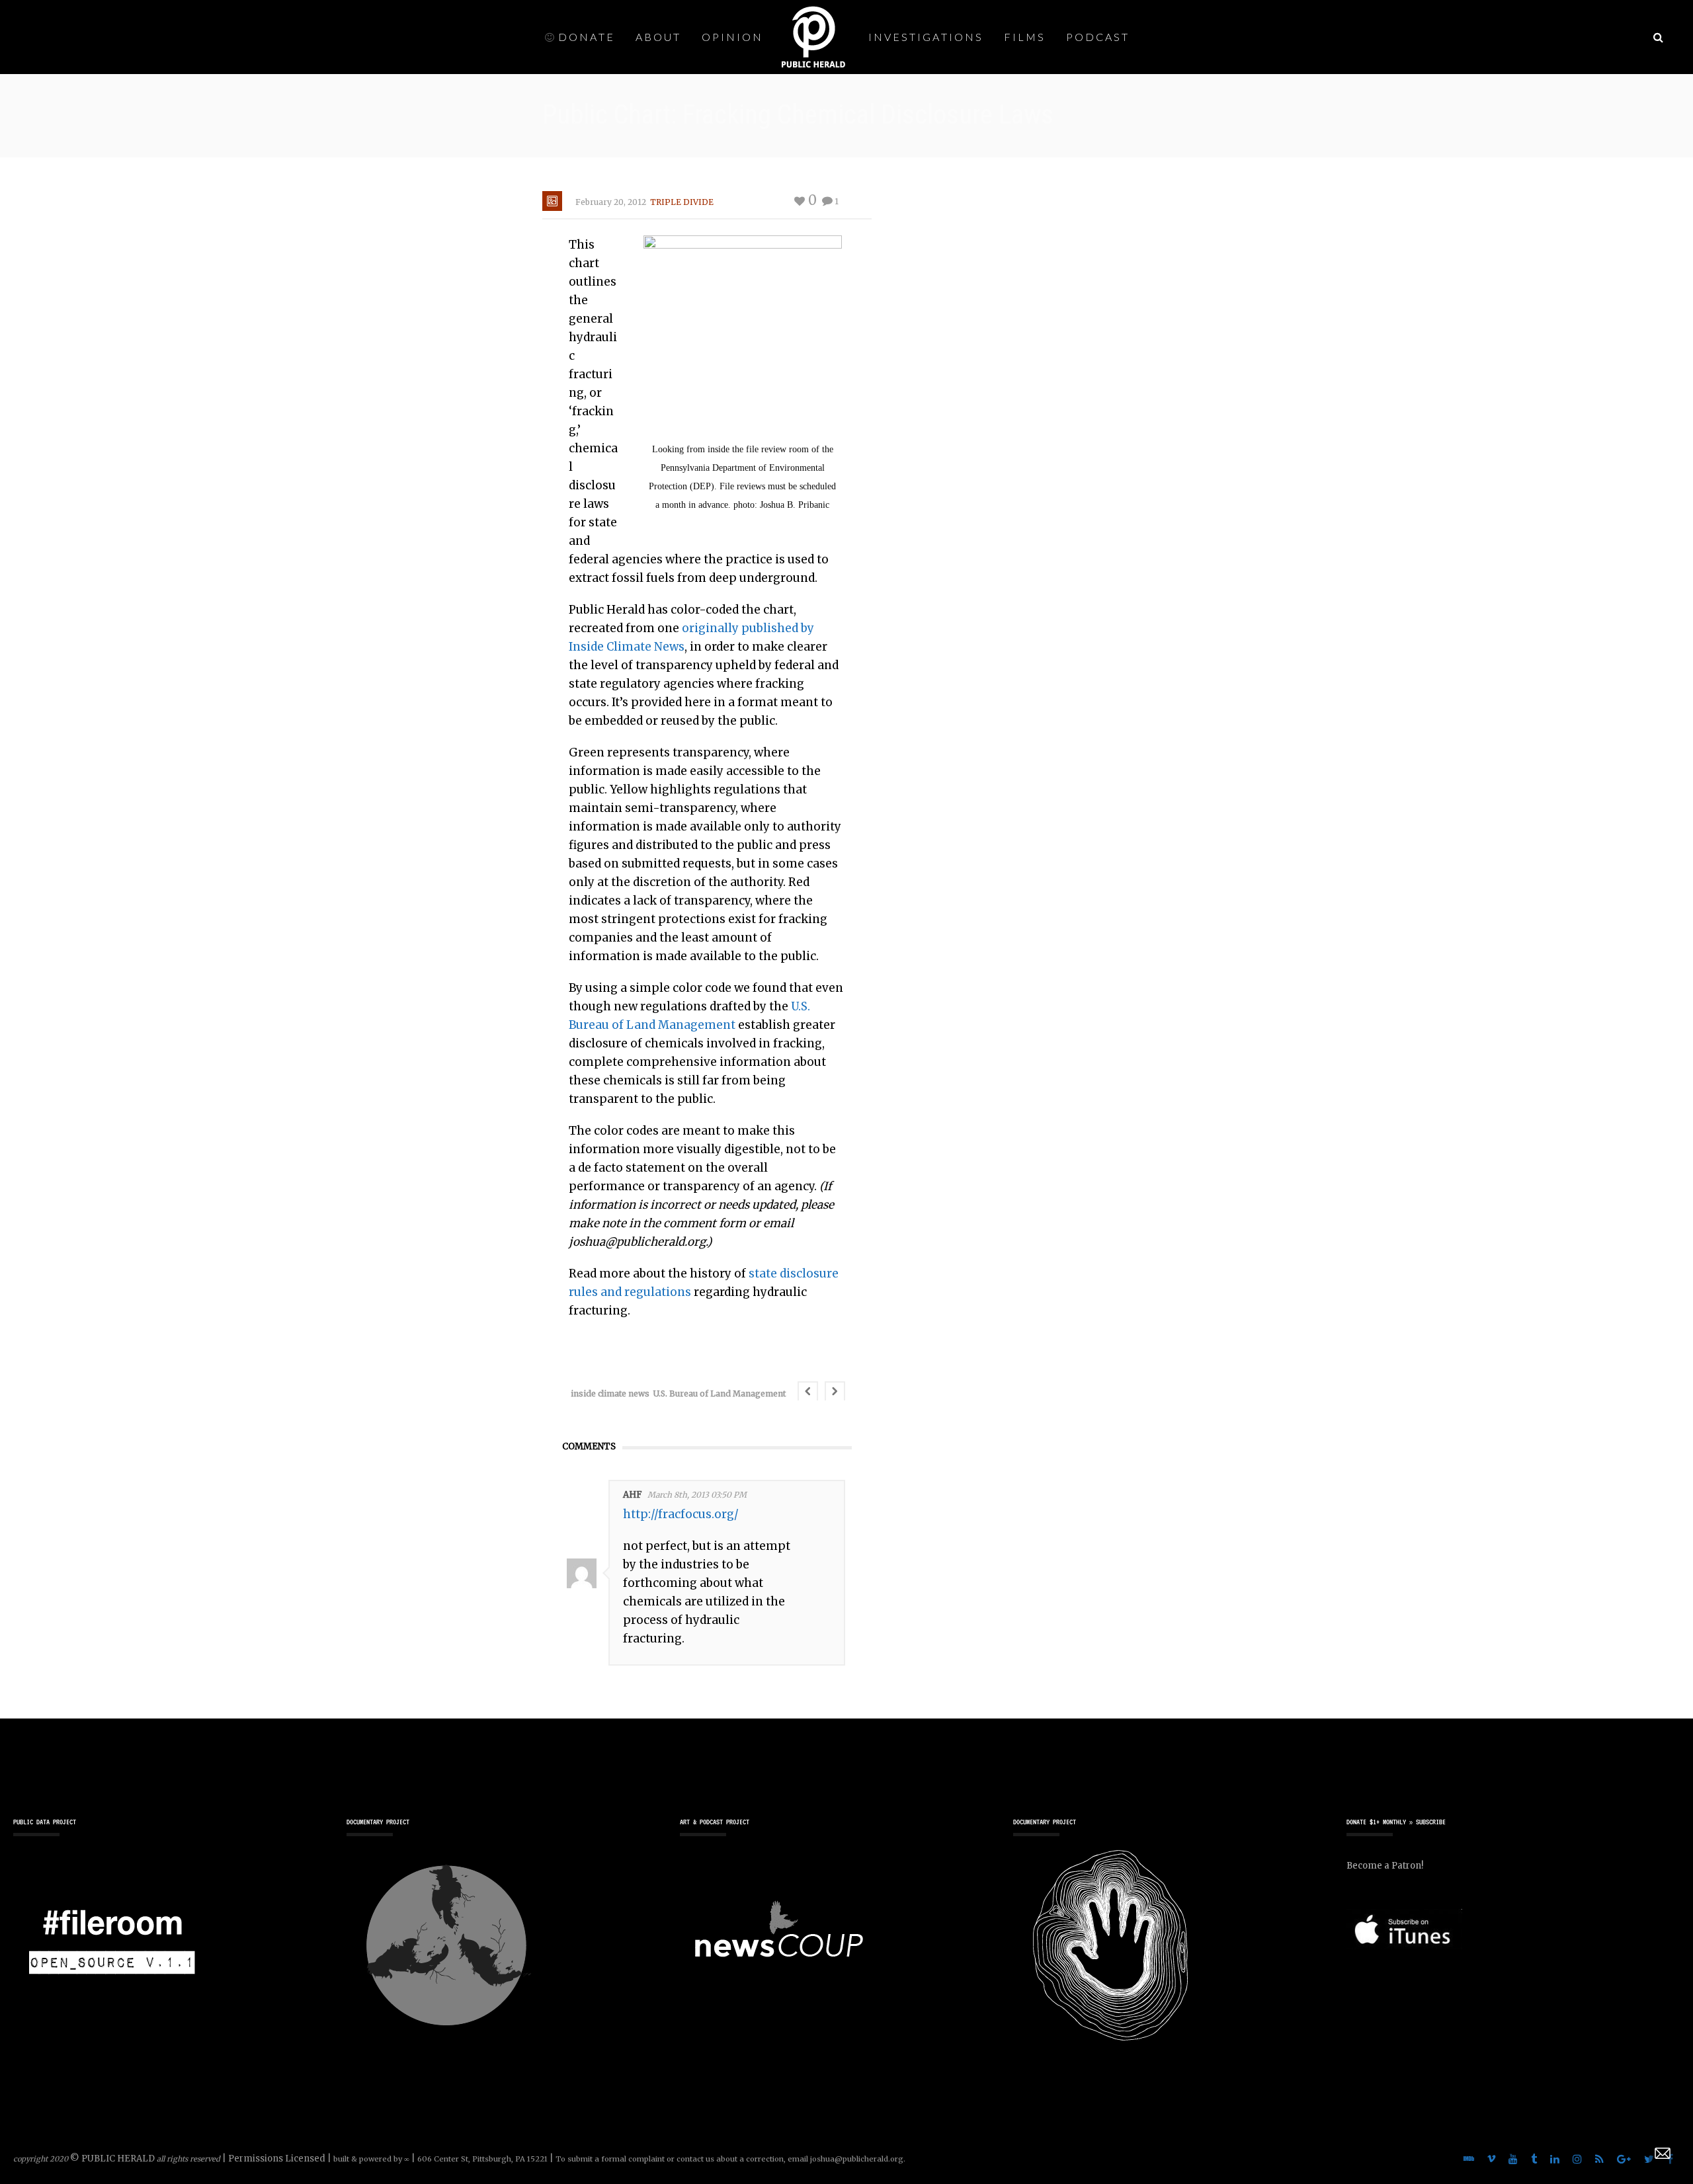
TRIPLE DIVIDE (682, 202)
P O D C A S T (1097, 37)
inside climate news (610, 1394)
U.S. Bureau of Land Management (720, 1394)
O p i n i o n (731, 37)
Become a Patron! (1385, 1866)
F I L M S (1024, 37)
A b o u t (657, 37)
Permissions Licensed (277, 2159)
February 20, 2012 (611, 202)
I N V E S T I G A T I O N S (925, 37)
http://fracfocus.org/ (681, 1514)
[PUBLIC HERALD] (813, 36)
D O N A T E (586, 37)
